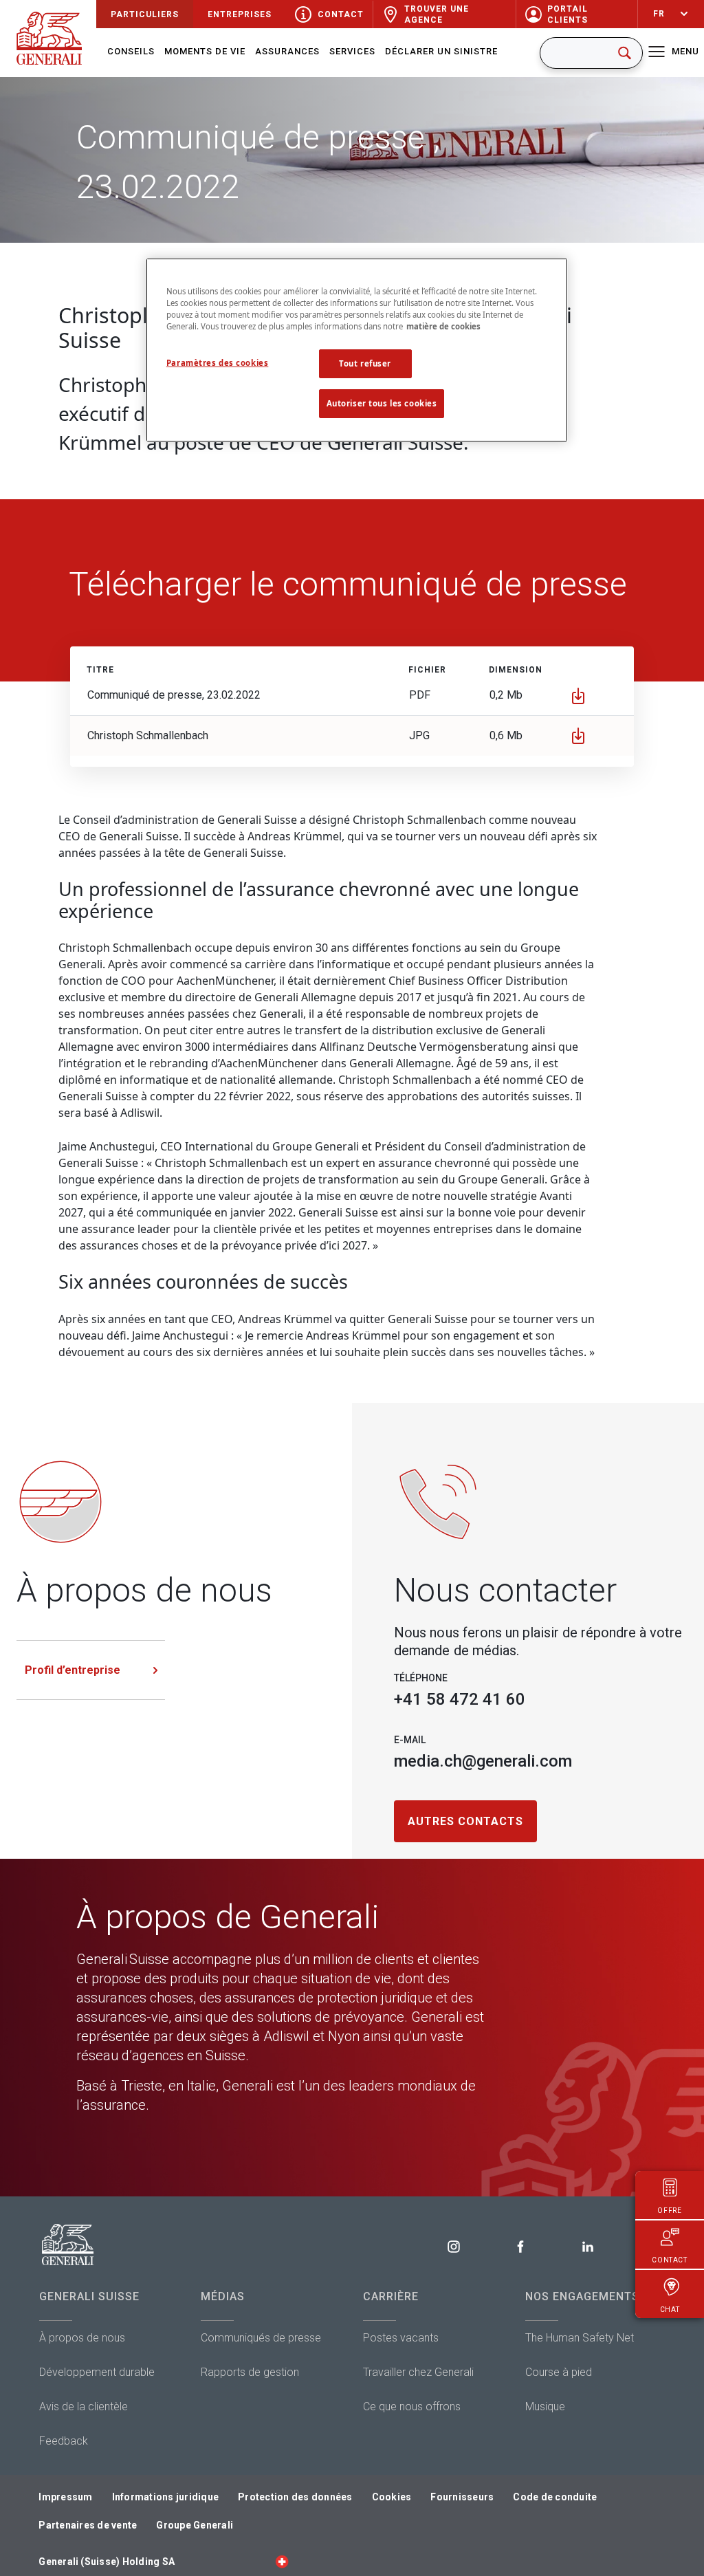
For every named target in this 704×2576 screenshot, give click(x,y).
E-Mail (410, 1740)
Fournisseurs (462, 2497)
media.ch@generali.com (483, 1761)
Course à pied (559, 2372)
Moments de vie (205, 51)
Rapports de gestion (250, 2372)
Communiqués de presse (261, 2338)
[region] (357, 350)
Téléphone (421, 1678)
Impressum (65, 2497)
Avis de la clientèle (84, 2406)
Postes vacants (401, 2338)
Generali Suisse (89, 2296)
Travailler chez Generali (418, 2372)
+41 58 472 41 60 (460, 1699)
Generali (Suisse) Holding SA (107, 2562)
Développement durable (97, 2372)
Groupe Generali (195, 2525)
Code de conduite (555, 2497)
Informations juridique (166, 2497)
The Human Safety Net (580, 2338)
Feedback (64, 2441)
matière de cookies (443, 326)
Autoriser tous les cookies (382, 403)
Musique (545, 2406)
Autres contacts (465, 1821)
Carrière (391, 2296)
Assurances (287, 51)
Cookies (392, 2497)
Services (352, 51)
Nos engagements (582, 2296)
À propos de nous (82, 2338)
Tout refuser (365, 363)
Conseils (131, 51)
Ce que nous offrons (412, 2406)
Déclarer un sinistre (441, 51)
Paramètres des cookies (218, 363)
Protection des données (295, 2497)
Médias (223, 2296)
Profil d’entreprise (73, 1670)
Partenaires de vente (88, 2525)
